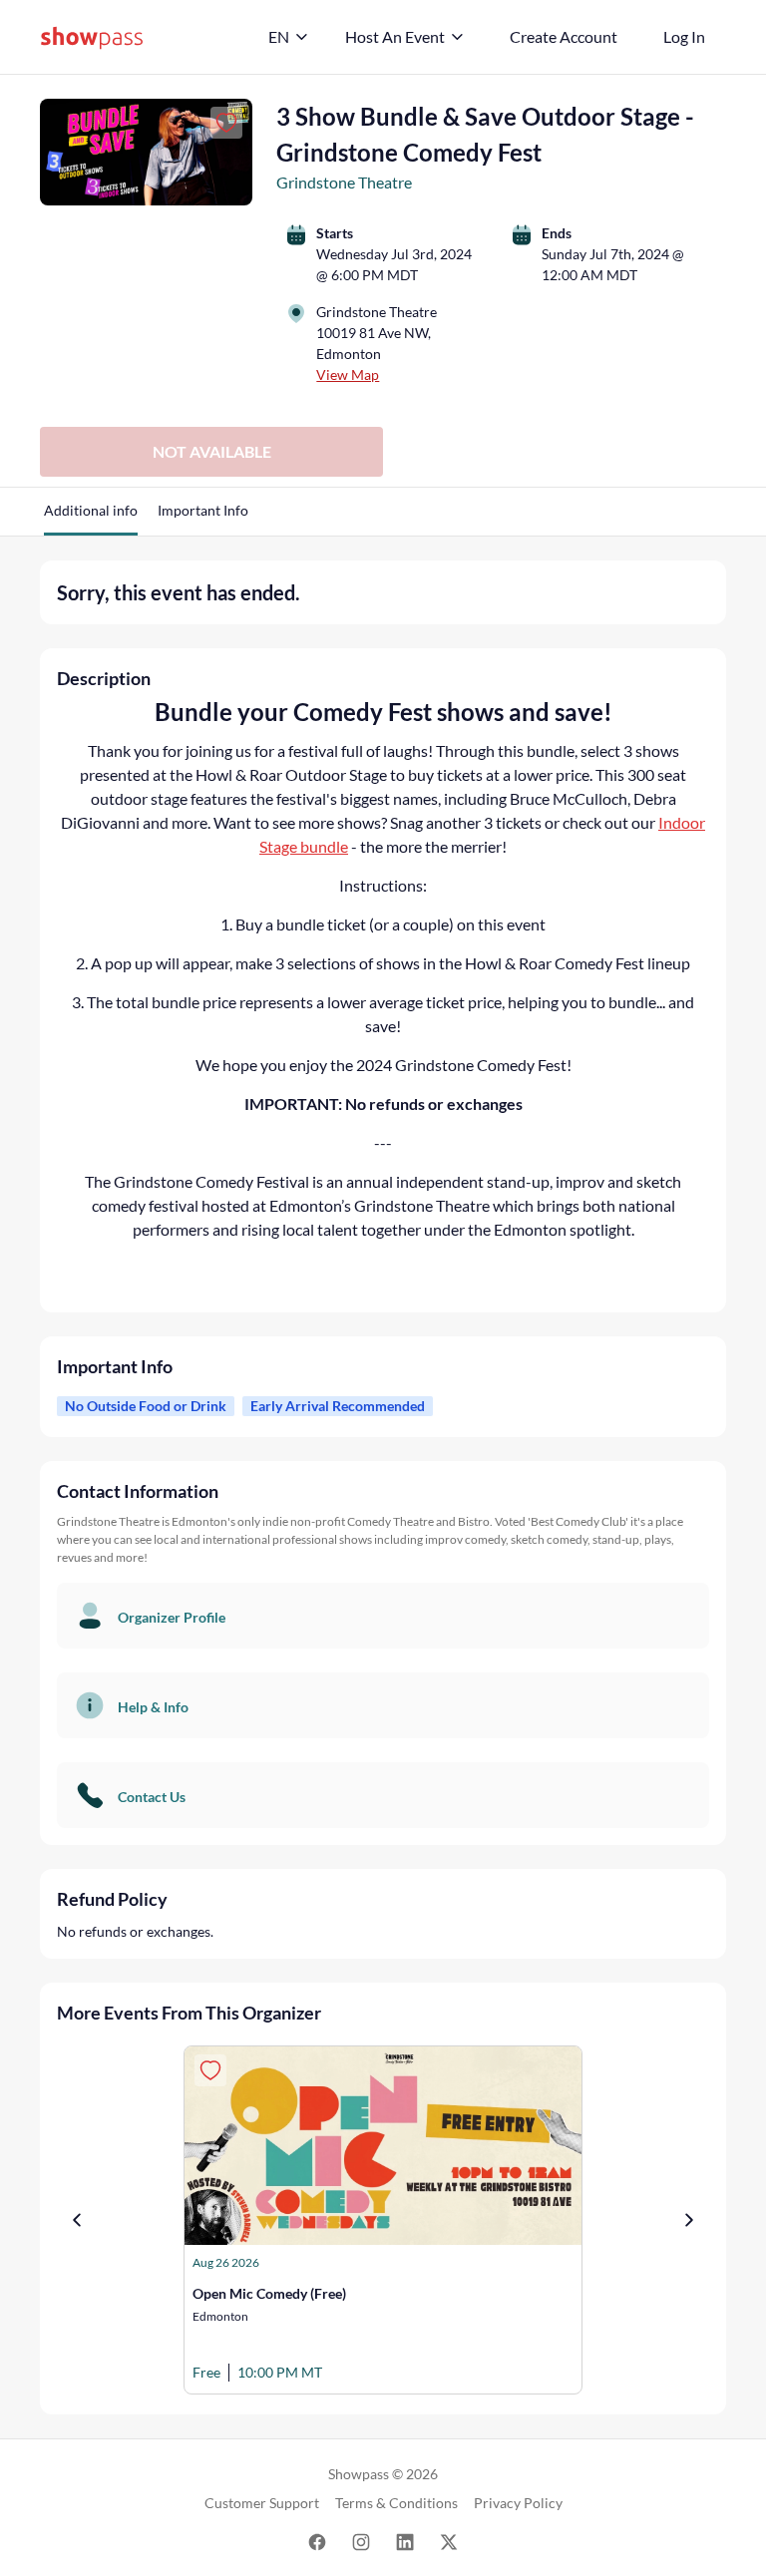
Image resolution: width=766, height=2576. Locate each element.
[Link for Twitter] (449, 2541)
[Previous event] (77, 2220)
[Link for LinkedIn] (405, 2541)
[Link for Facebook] (317, 2541)
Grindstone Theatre (344, 182)
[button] (91, 518)
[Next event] (689, 2220)
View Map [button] (348, 374)
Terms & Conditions (396, 2503)
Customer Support (262, 2503)
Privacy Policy (518, 2503)
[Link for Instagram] (361, 2541)
